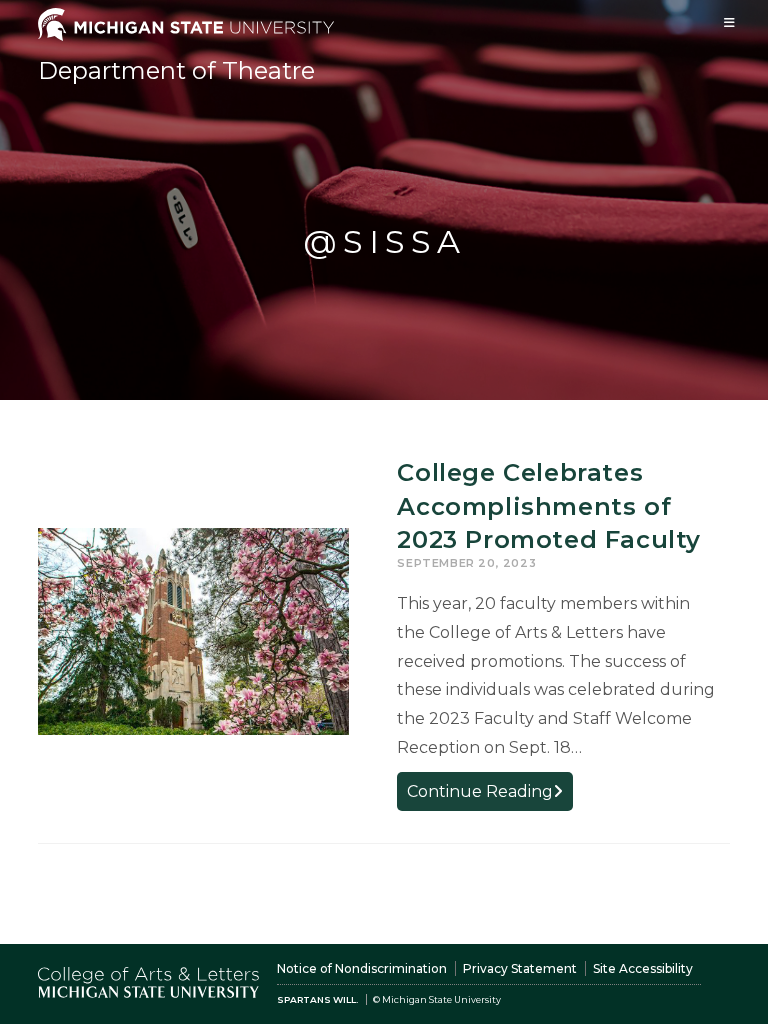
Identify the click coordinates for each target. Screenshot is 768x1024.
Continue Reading (490, 795)
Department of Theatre (176, 70)
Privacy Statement (520, 968)
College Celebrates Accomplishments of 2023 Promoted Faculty (549, 506)
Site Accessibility (643, 968)
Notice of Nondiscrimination (362, 968)
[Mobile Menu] (730, 22)
